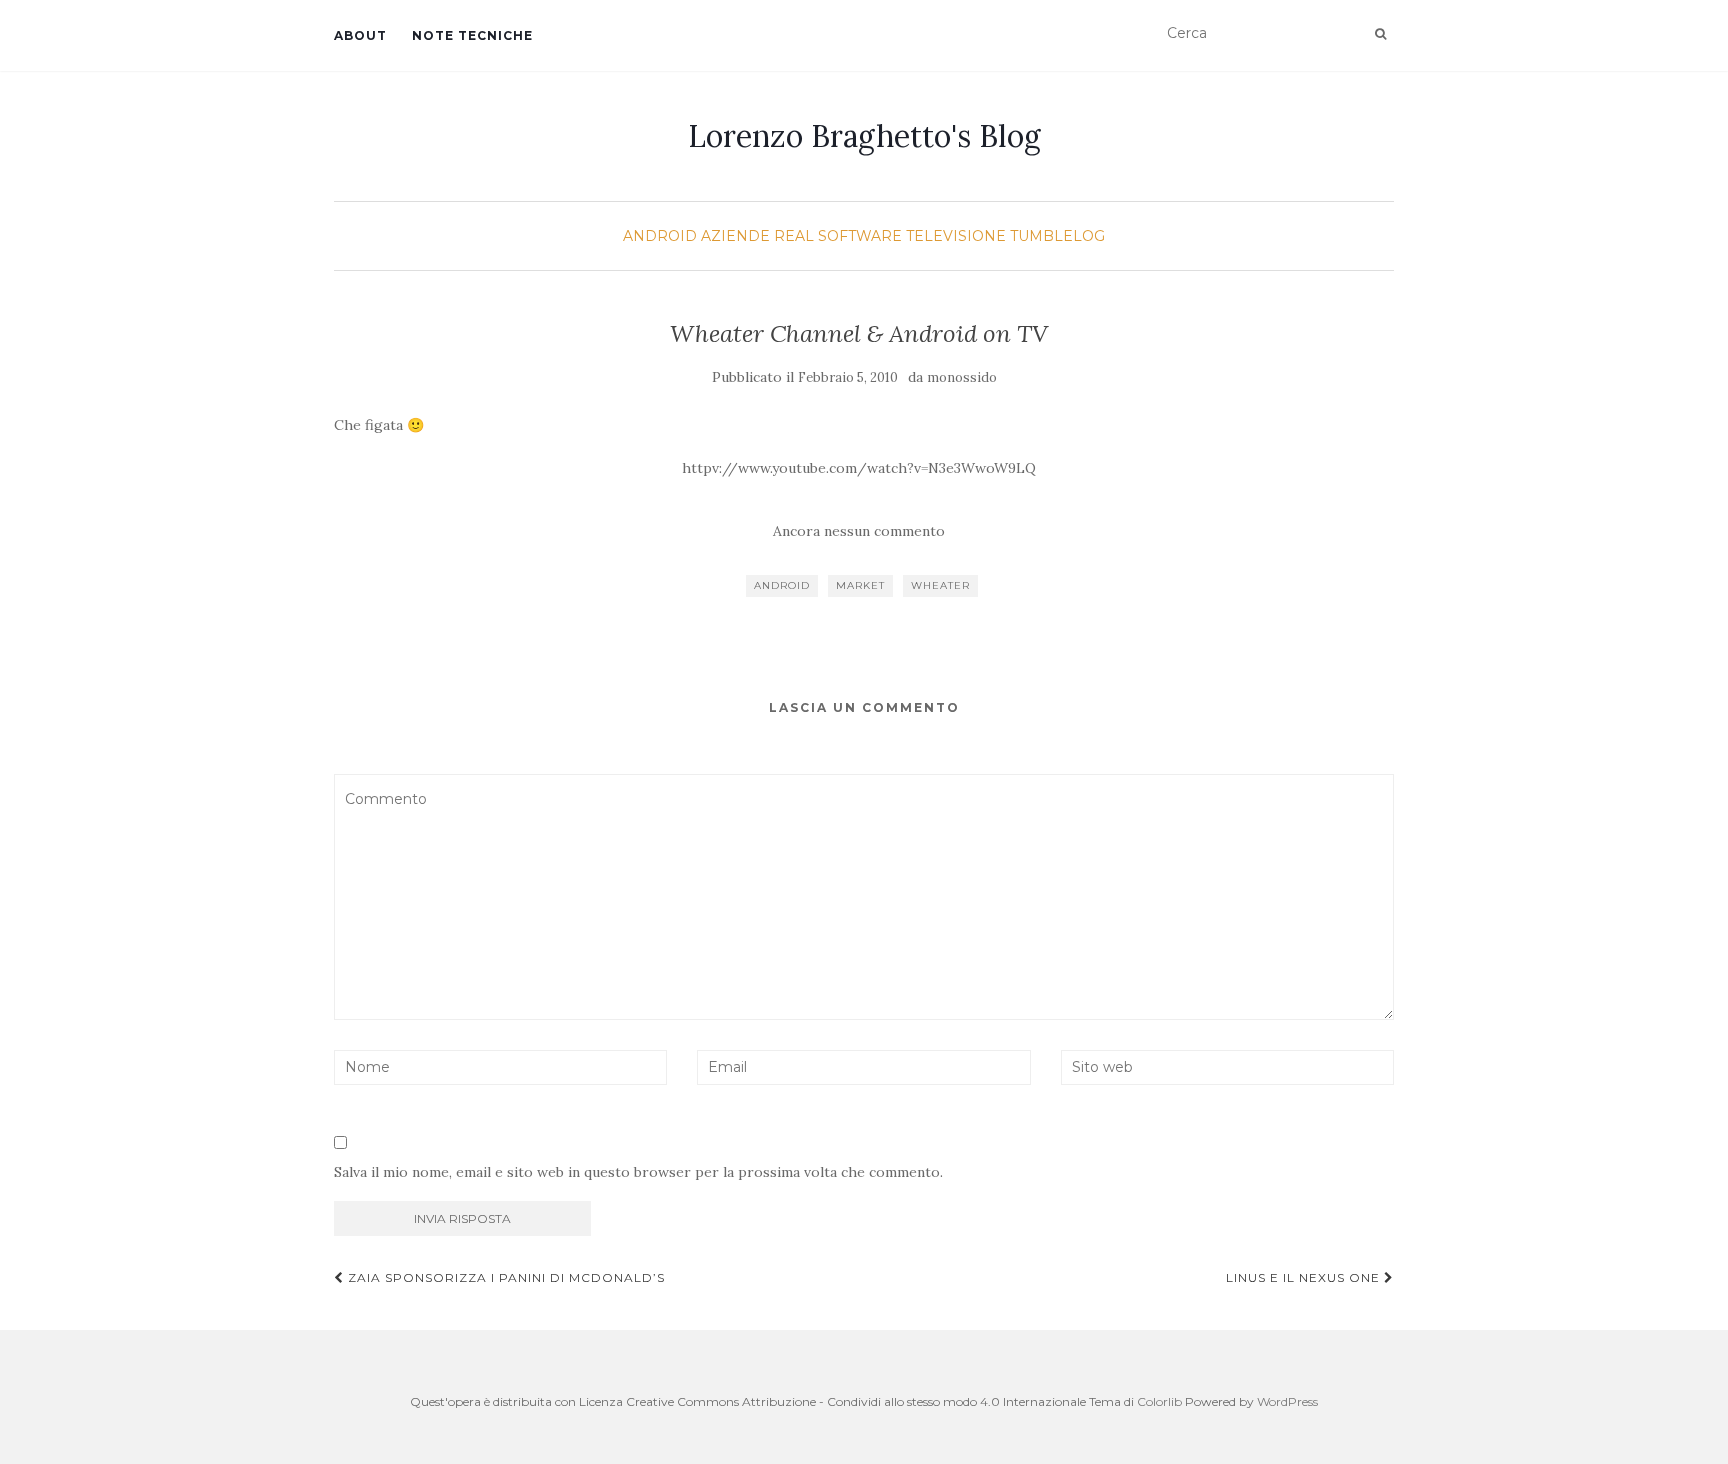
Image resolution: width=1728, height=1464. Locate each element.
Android (660, 236)
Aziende (735, 236)
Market (860, 585)
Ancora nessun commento (859, 531)
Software (860, 236)
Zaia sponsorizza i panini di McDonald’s (504, 1277)
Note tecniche (472, 35)
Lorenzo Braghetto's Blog (864, 136)
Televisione (956, 236)
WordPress (1287, 1401)
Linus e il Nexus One (1305, 1277)
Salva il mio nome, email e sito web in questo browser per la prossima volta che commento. (638, 1172)
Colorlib (1159, 1401)
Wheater (940, 585)
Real (794, 236)
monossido (962, 377)
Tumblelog (1057, 236)
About (360, 35)
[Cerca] (1380, 34)
